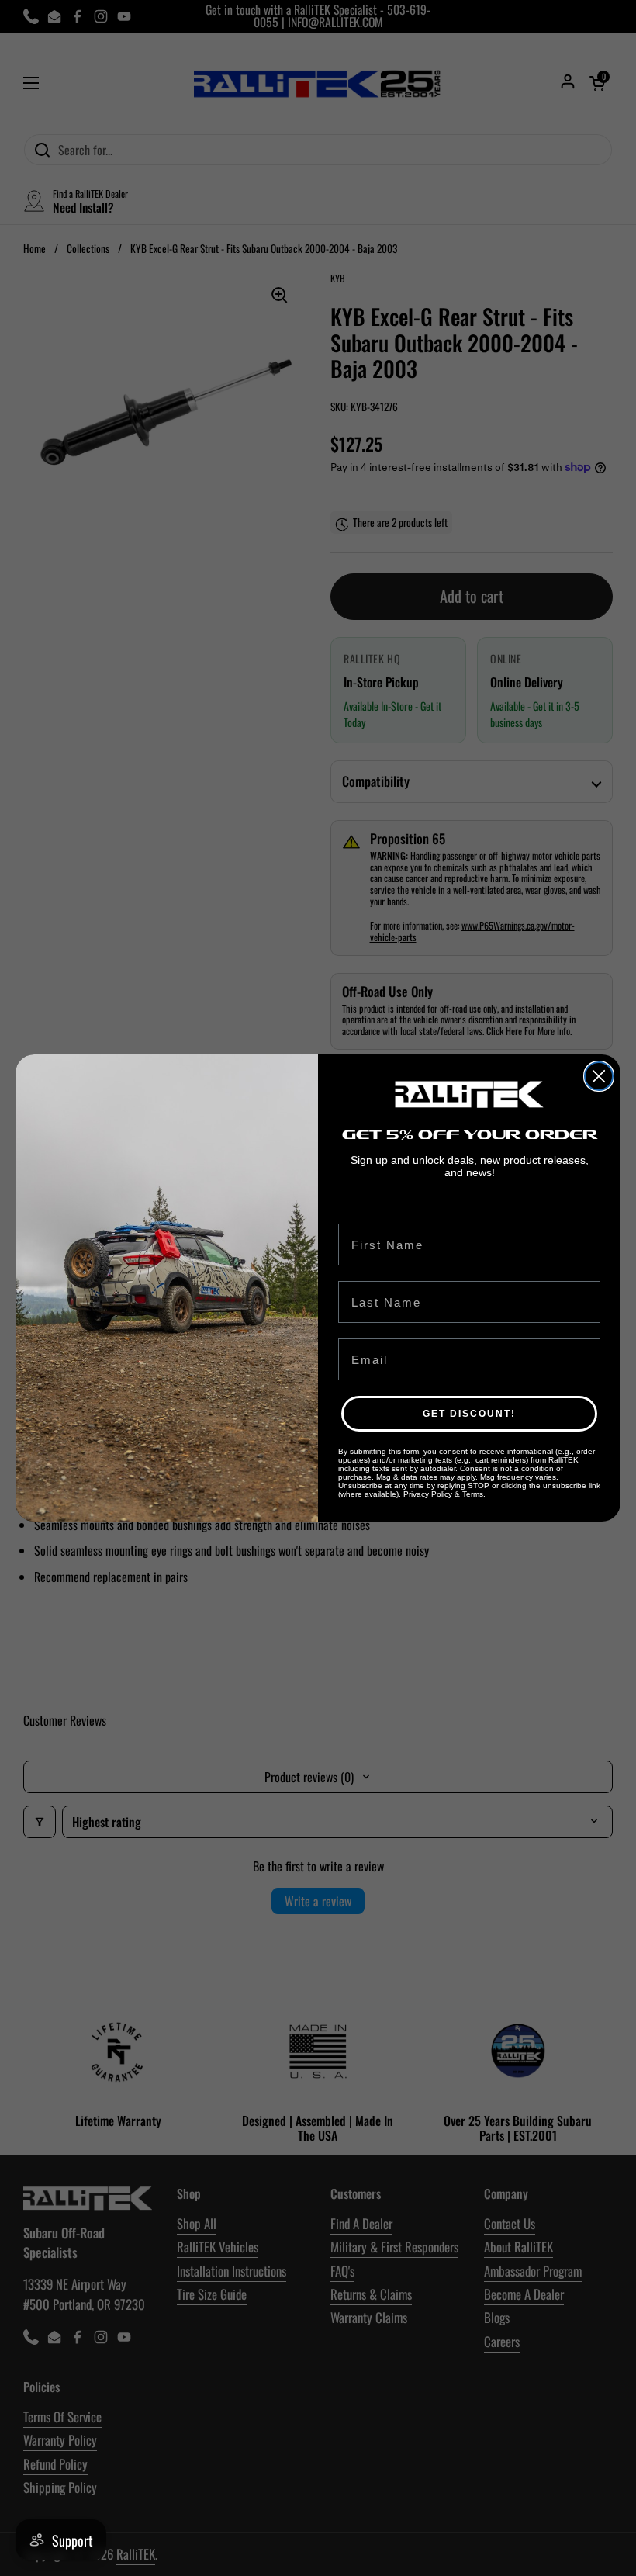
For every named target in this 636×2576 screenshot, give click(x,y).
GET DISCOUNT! (469, 1414)
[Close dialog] (599, 1076)
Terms (473, 1494)
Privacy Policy (428, 1494)
